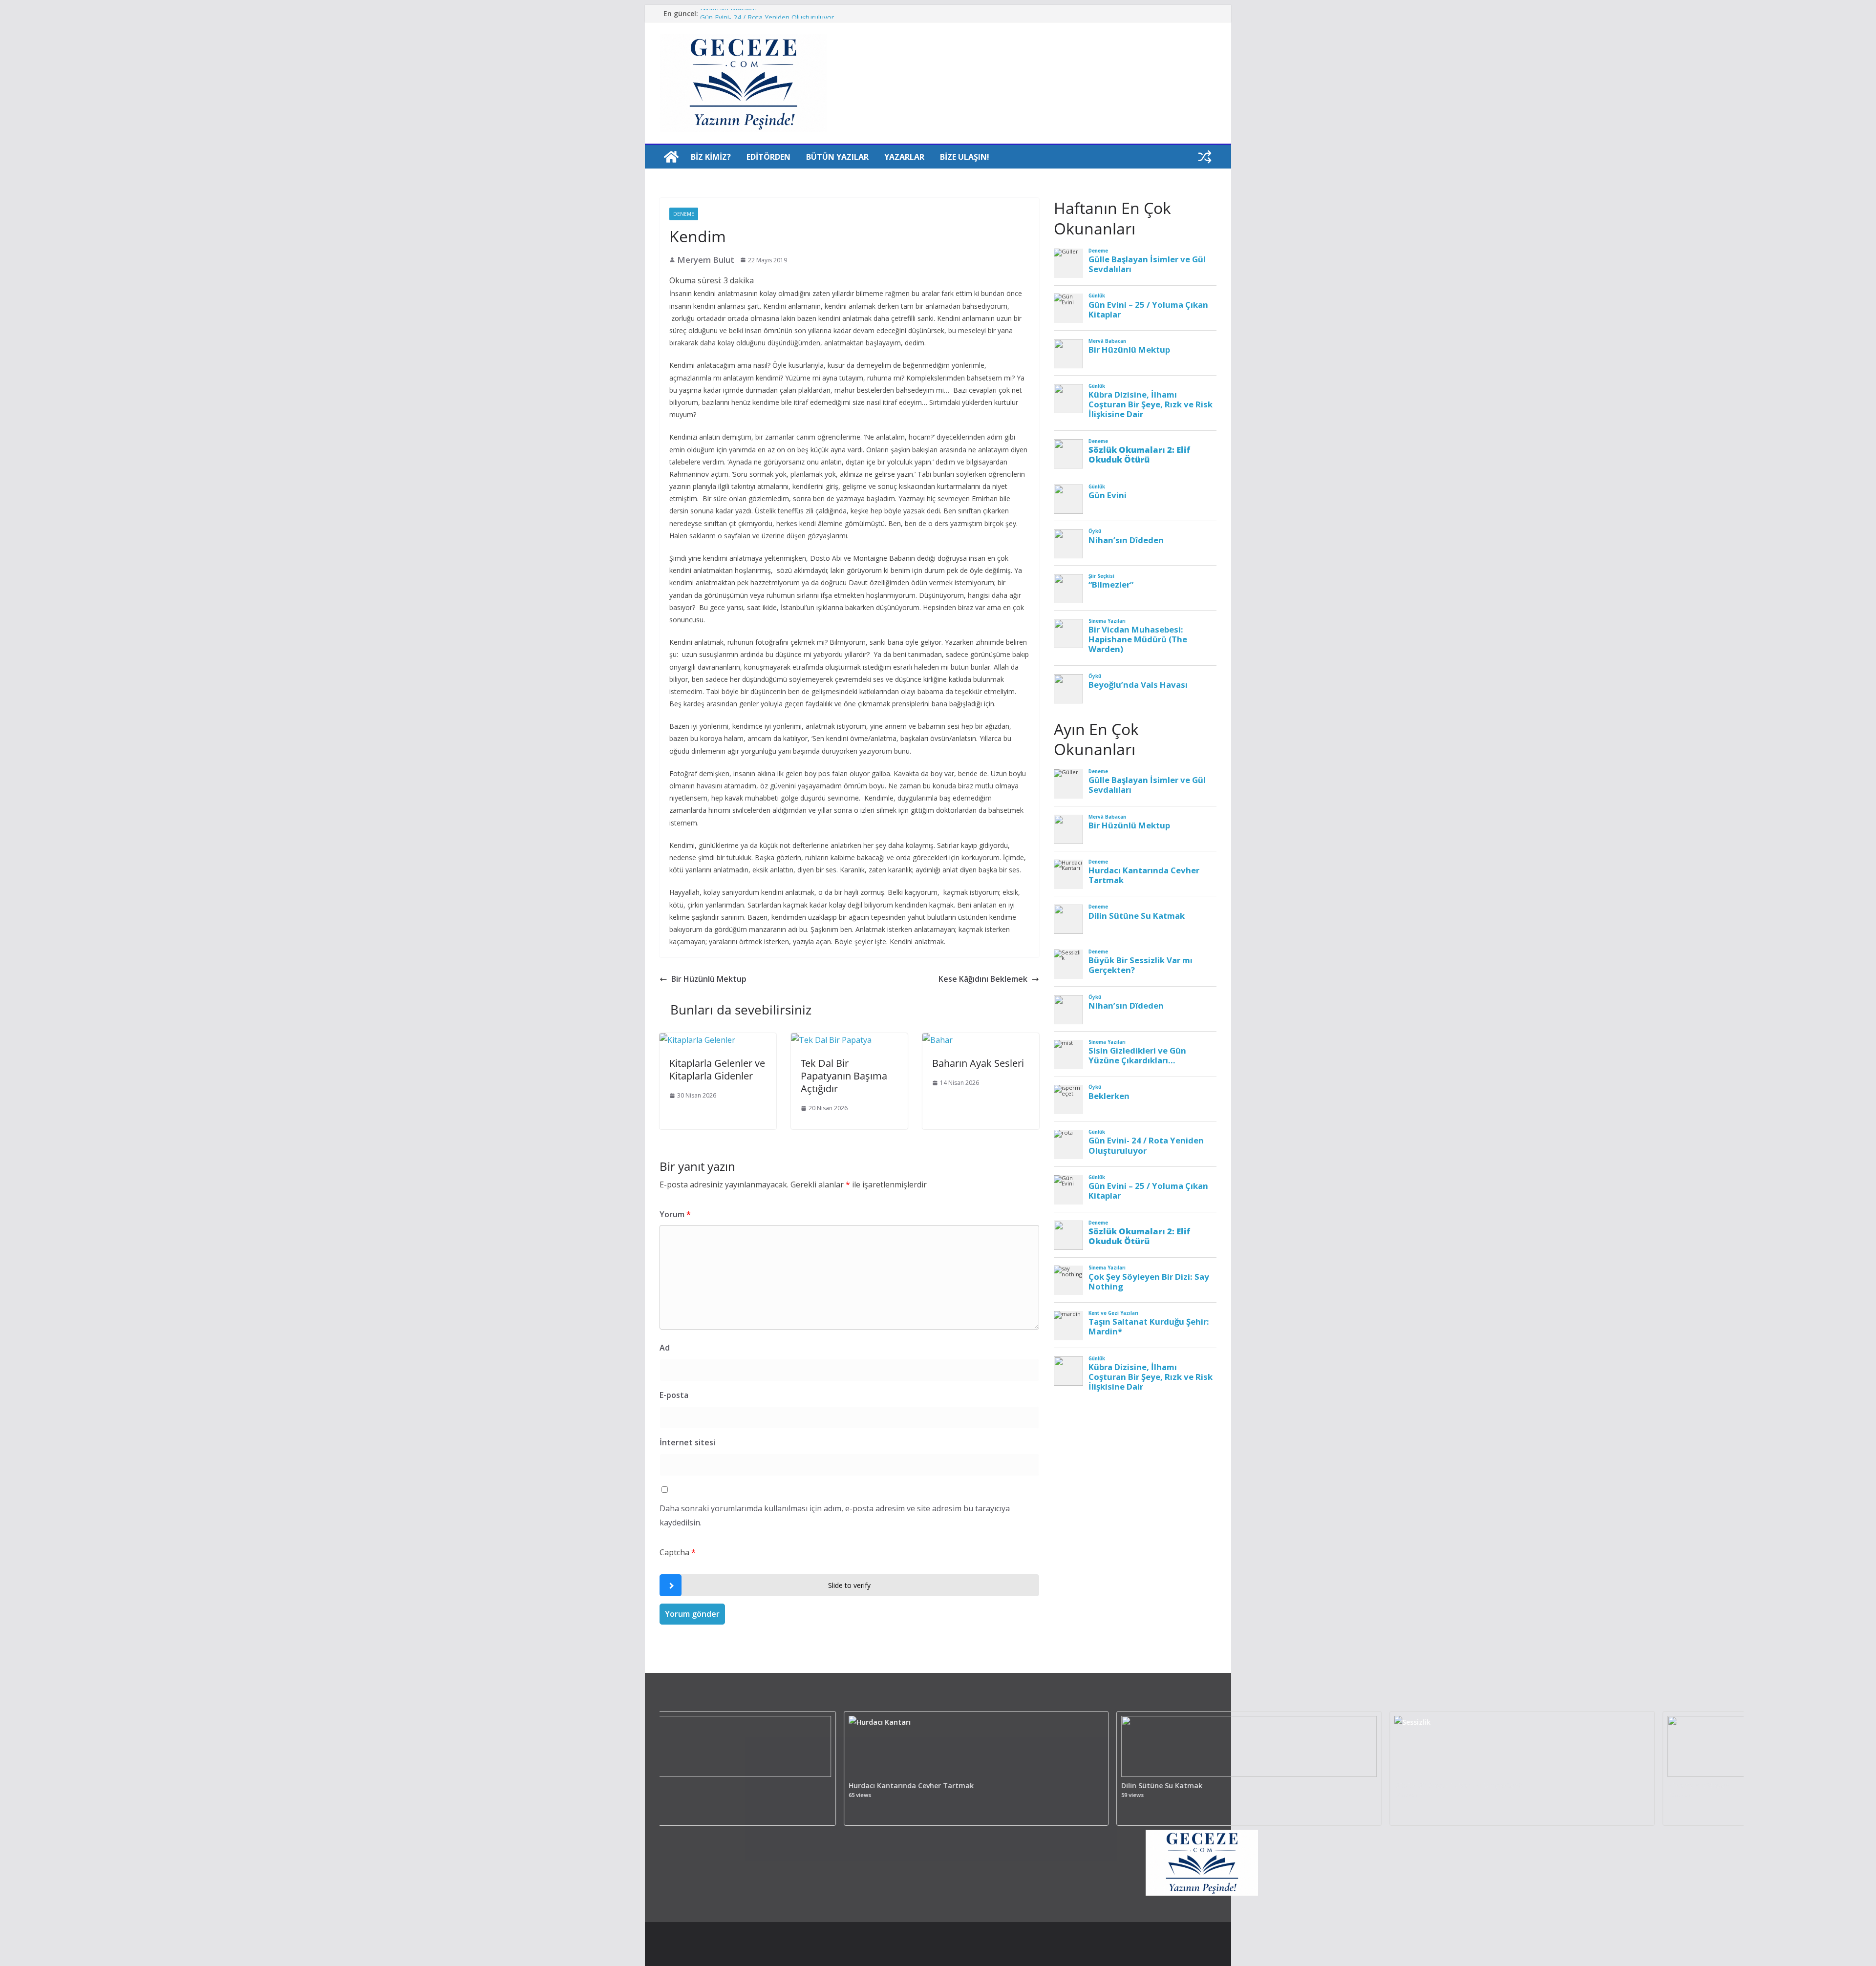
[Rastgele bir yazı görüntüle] (1205, 157)
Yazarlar (904, 157)
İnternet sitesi (687, 1442)
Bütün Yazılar (837, 157)
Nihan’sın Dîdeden (728, 13)
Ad (665, 1348)
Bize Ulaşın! (965, 157)
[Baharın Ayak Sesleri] (938, 1040)
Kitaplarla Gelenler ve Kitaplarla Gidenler (717, 1069)
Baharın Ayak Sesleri (978, 1063)
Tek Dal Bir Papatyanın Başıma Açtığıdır (844, 1076)
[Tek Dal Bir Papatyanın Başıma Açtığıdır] (831, 1040)
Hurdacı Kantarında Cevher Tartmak (817, 1786)
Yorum (675, 1214)
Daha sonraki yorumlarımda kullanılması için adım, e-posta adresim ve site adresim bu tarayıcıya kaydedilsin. (835, 1515)
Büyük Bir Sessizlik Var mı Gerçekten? (1364, 1786)
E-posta (674, 1395)
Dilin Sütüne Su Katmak (1068, 1786)
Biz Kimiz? (711, 157)
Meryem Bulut (706, 260)
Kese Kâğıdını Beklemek (983, 979)
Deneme (684, 214)
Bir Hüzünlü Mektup (709, 979)
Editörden (768, 157)
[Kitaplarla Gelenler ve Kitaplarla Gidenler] (697, 1040)
